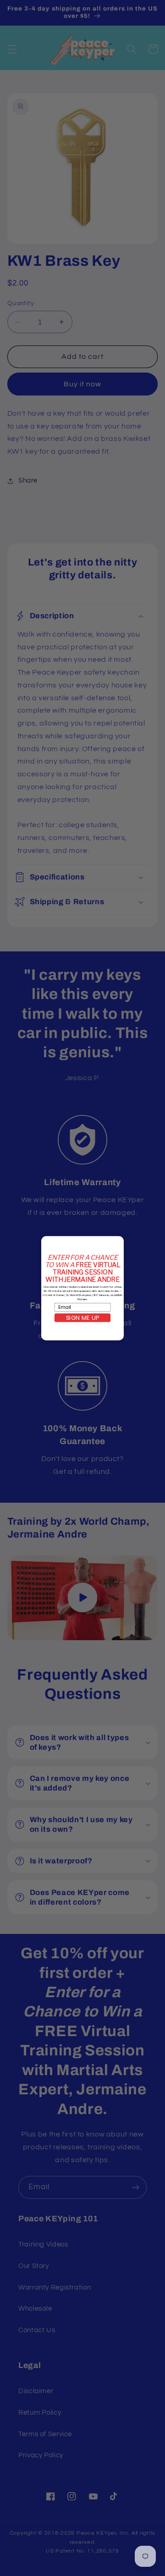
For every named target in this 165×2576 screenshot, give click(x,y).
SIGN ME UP (82, 1318)
